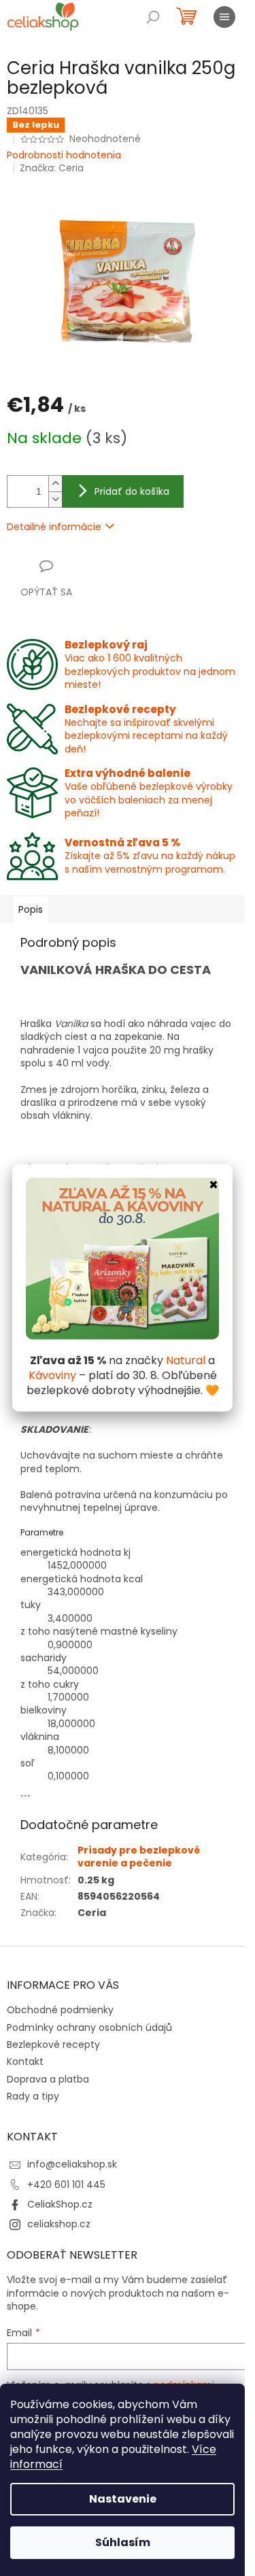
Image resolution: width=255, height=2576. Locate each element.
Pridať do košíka (132, 491)
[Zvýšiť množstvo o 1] (55, 484)
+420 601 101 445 (66, 2185)
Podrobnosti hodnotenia (64, 155)
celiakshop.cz (59, 2224)
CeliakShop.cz (60, 2204)
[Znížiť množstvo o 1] (55, 499)
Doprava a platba (48, 2079)
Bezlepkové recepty (53, 2044)
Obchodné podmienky (60, 2010)
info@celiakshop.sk (72, 2164)
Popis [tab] (31, 909)
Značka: (52, 168)
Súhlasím (123, 2542)
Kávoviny (52, 1375)
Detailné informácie (54, 527)
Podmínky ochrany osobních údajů (89, 2027)
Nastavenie (123, 2499)
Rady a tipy (33, 2096)
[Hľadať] (153, 17)
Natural (186, 1360)
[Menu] (224, 17)
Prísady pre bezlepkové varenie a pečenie (139, 1857)
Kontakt (25, 2061)
